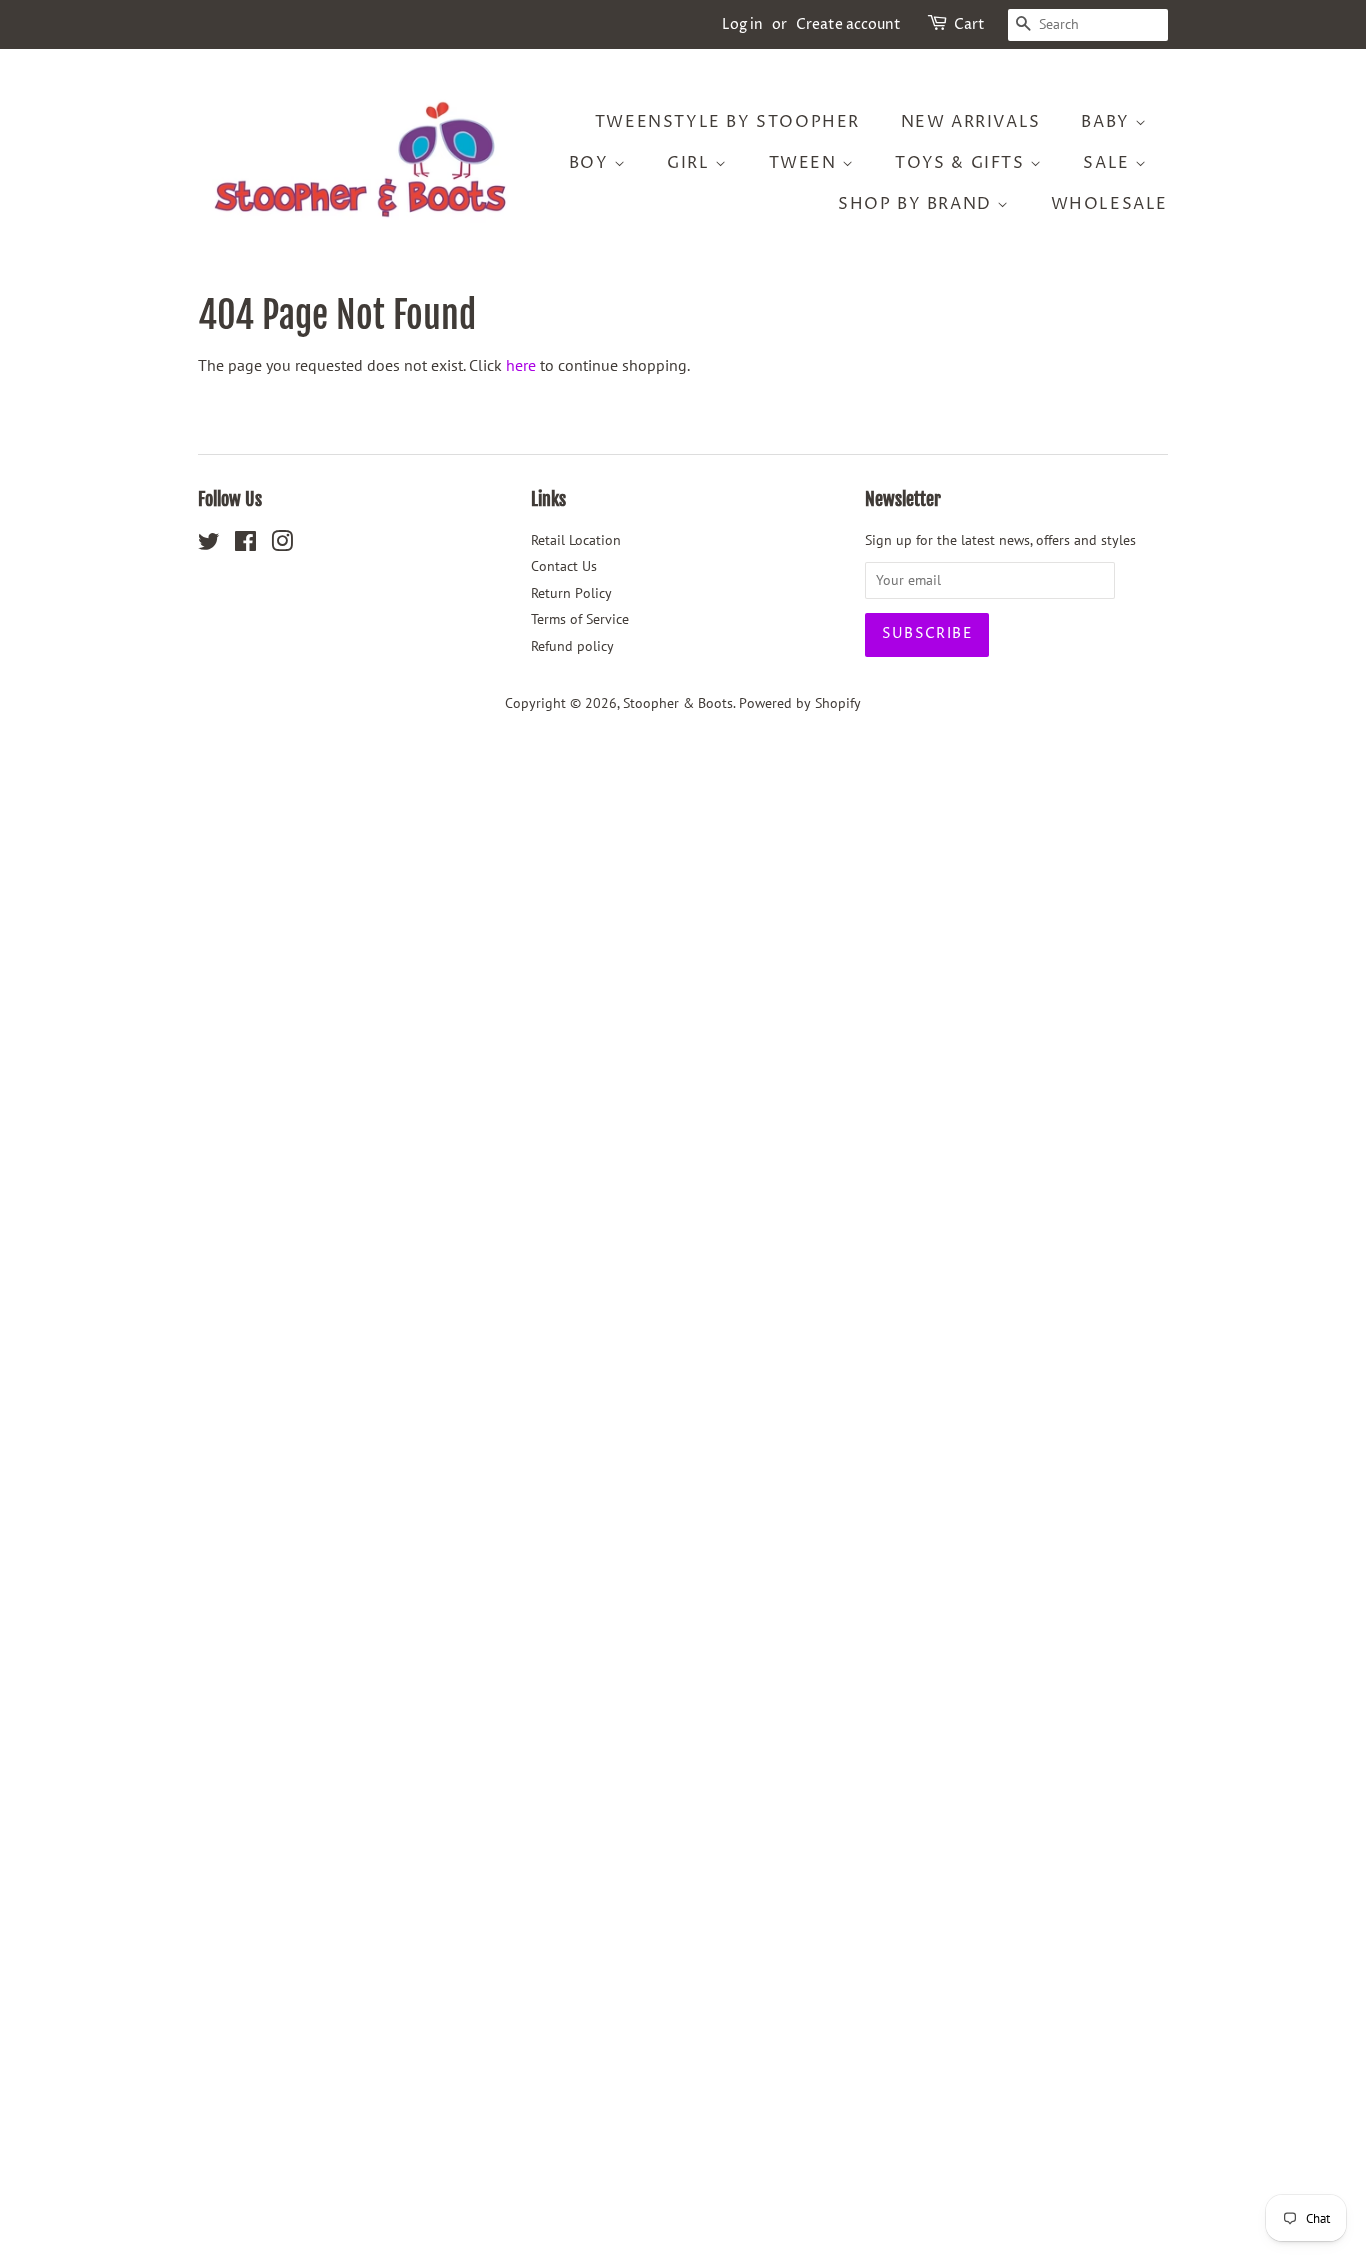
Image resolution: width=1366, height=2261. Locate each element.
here (521, 365)
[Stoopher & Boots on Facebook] (245, 545)
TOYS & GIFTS (962, 163)
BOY (591, 163)
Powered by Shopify (800, 703)
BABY (1108, 122)
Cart (969, 24)
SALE (1109, 163)
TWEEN (806, 163)
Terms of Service (580, 619)
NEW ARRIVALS (971, 122)
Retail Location (576, 540)
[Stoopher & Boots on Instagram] (282, 545)
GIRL (691, 163)
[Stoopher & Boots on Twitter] (209, 545)
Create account (848, 24)
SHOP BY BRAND (917, 204)
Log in (742, 24)
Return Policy (571, 593)
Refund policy (572, 646)
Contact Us (564, 566)
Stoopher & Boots (678, 703)
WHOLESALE (1109, 204)
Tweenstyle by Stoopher (727, 122)
